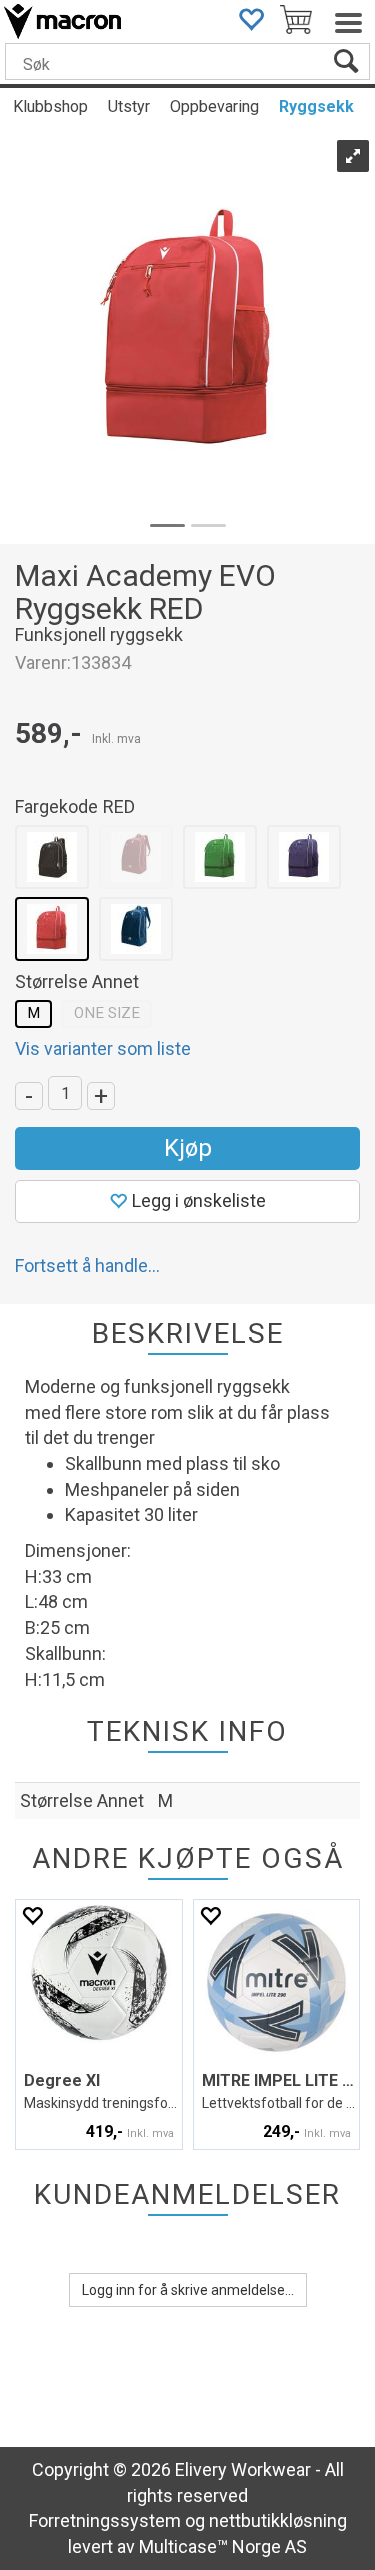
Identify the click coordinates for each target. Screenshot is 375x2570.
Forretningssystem (105, 2520)
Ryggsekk (316, 106)
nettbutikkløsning (278, 2520)
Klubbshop (50, 106)
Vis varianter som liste (103, 1048)
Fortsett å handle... (87, 1265)
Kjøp (188, 1148)
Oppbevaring (214, 106)
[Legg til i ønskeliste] (32, 1915)
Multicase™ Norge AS (223, 2546)
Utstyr (129, 106)
